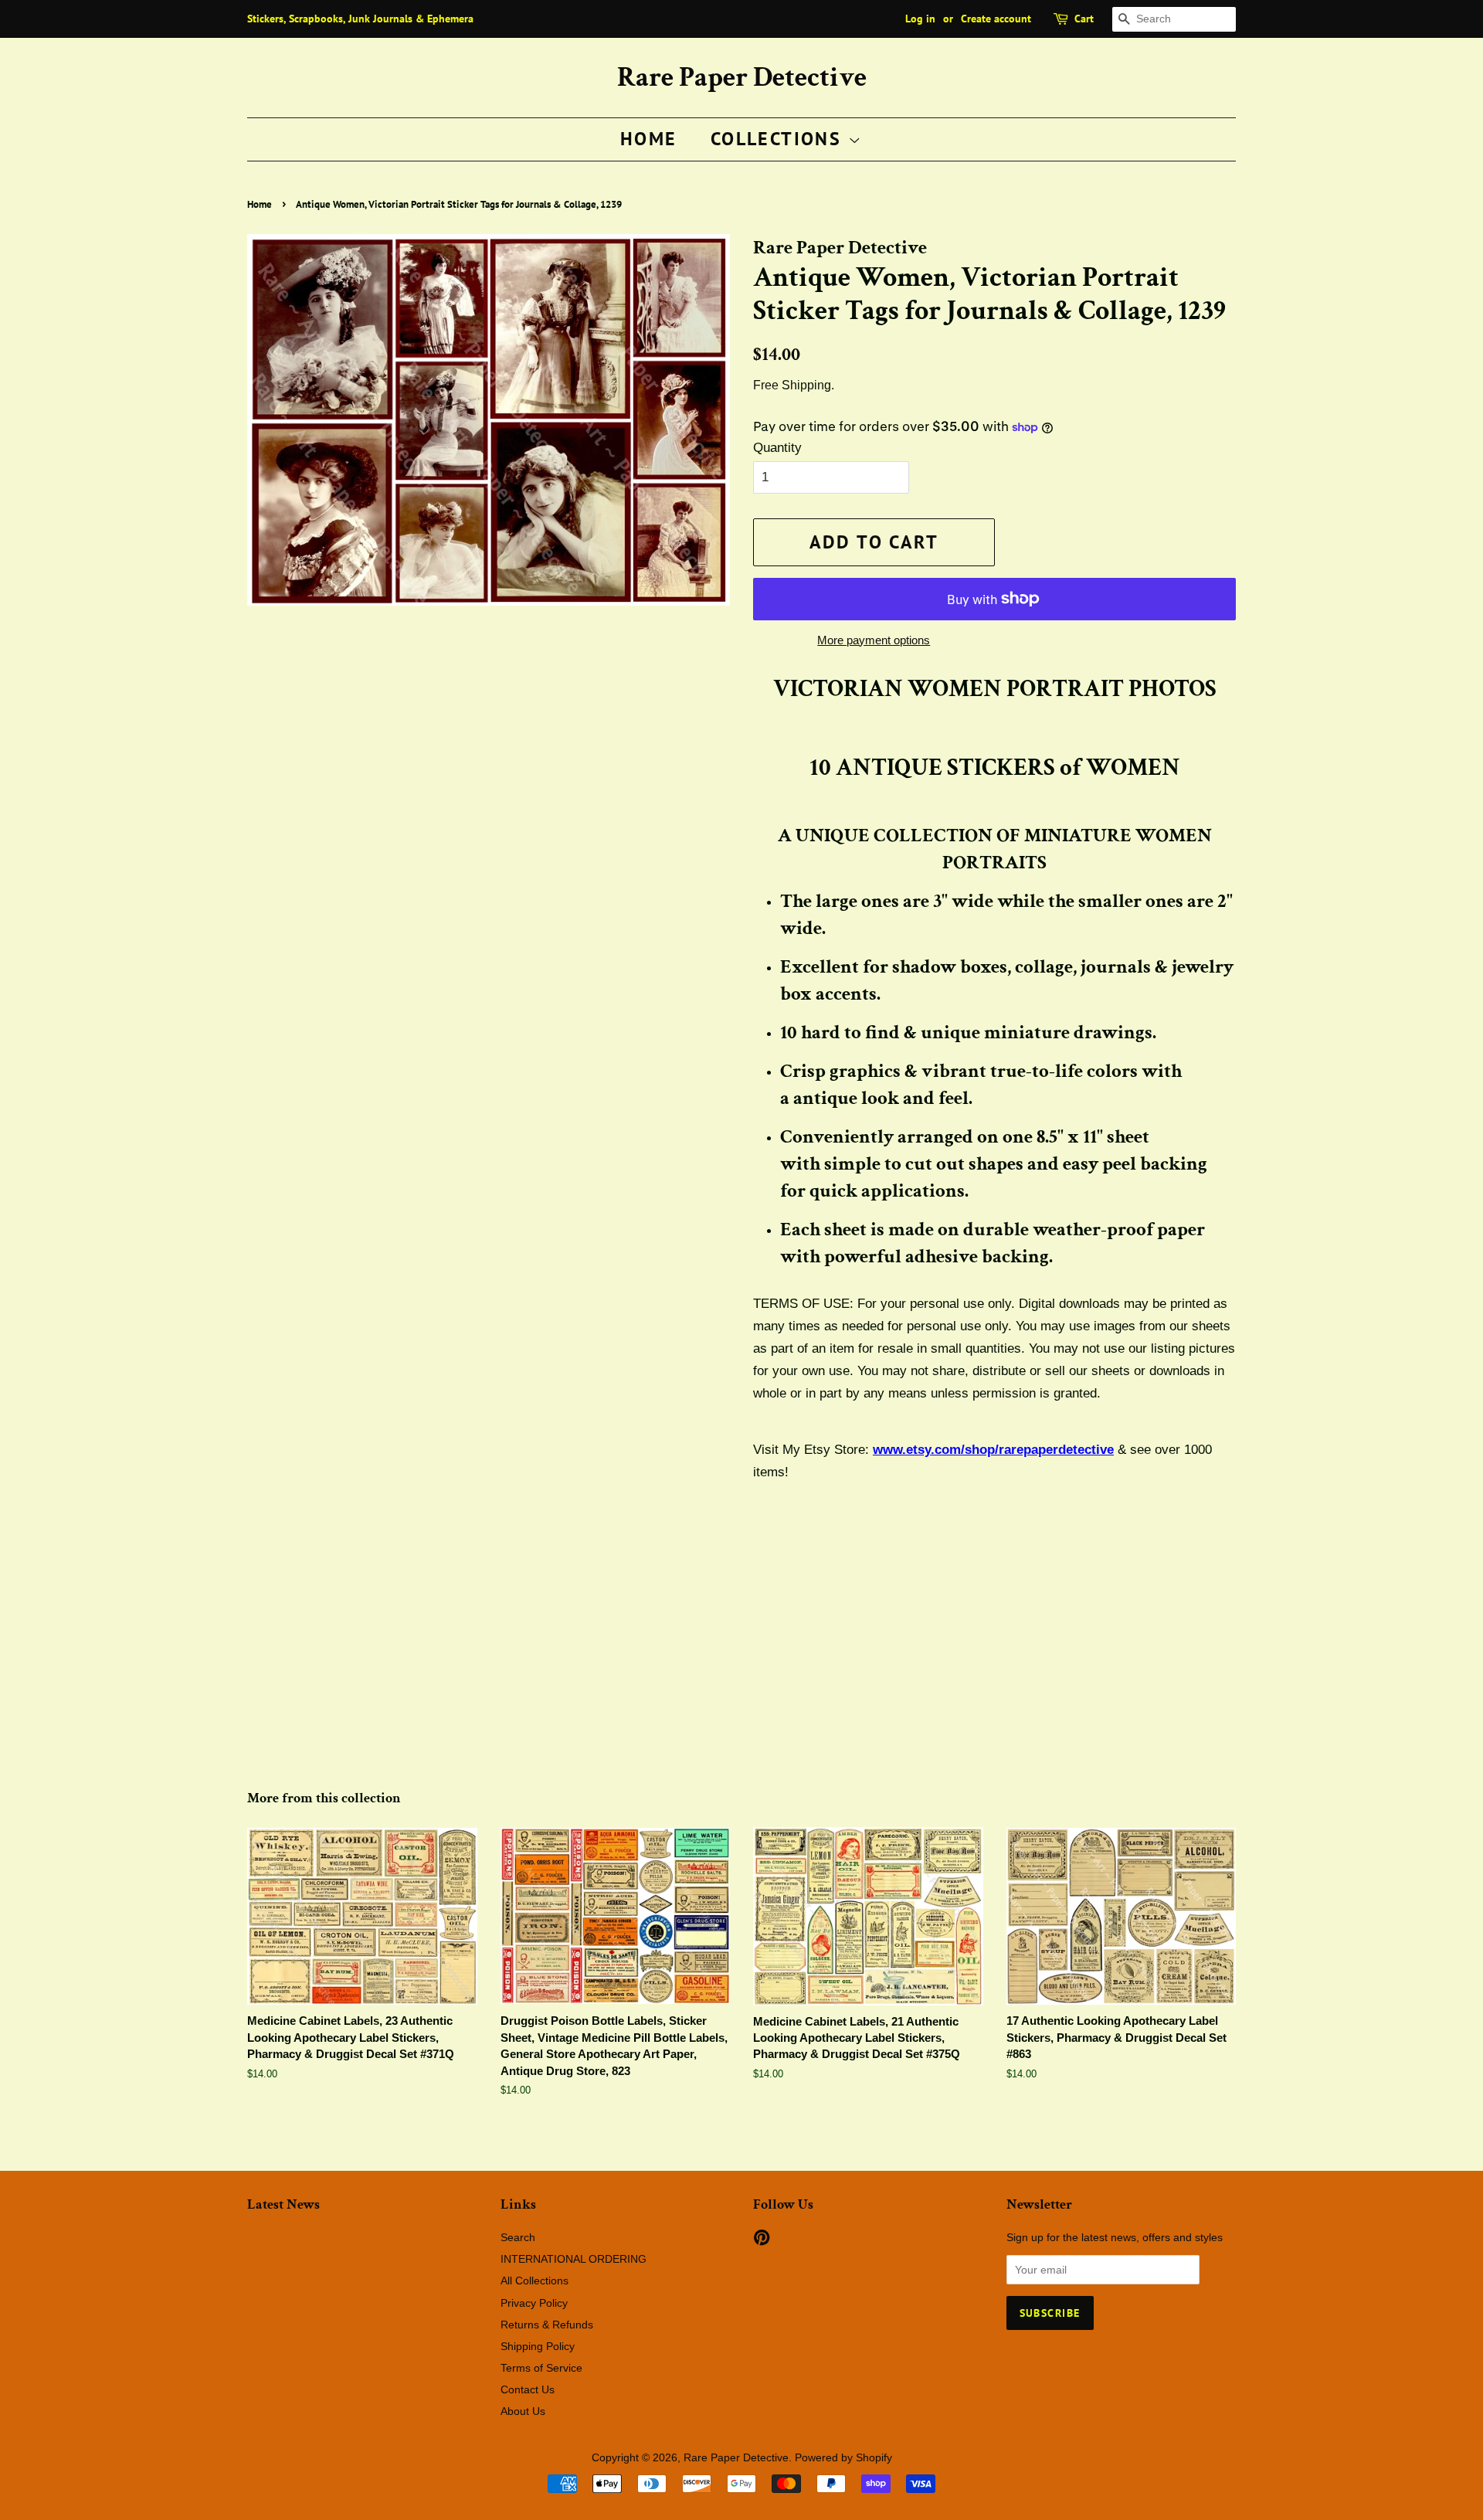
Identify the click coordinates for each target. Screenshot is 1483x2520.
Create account (996, 19)
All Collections (534, 2281)
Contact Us (528, 2389)
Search (518, 2237)
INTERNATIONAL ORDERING (574, 2259)
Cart (1084, 19)
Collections (779, 139)
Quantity (777, 448)
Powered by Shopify (843, 2457)
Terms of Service (541, 2368)
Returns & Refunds (547, 2325)
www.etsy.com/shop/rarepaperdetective (993, 1450)
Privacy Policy (534, 2303)
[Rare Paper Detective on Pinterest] (762, 2240)
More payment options (874, 640)
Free (766, 385)
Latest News (283, 2204)
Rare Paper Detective (742, 78)
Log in (920, 19)
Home (649, 139)
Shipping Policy (538, 2346)
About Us (523, 2411)
